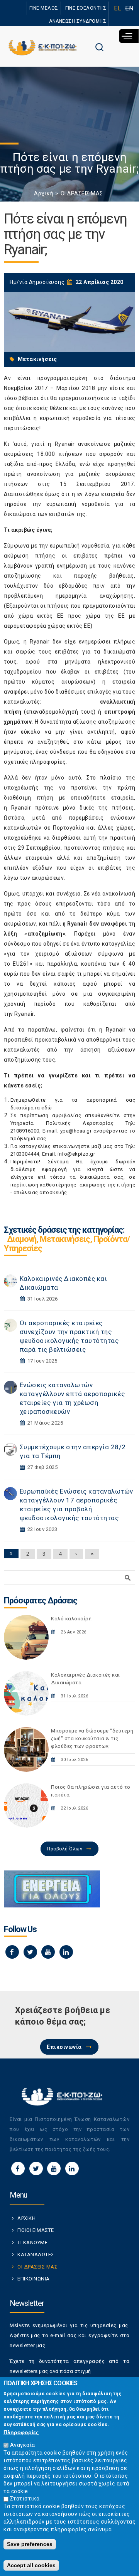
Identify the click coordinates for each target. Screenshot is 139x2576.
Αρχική (44, 193)
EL (118, 8)
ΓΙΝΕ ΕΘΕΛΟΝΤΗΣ (86, 8)
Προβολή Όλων (65, 1849)
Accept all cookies (31, 2565)
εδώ (47, 1108)
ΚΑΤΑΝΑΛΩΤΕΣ (36, 2254)
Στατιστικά (25, 2499)
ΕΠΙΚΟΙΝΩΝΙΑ (34, 2279)
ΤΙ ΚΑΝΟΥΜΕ (32, 2242)
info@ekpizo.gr (76, 1154)
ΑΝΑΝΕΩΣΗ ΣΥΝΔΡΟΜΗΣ (78, 21)
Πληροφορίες (21, 2432)
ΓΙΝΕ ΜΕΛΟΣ (44, 8)
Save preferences (30, 2544)
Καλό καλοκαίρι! (71, 1619)
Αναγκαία (23, 2445)
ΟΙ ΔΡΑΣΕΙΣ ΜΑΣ (82, 193)
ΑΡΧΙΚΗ (26, 2218)
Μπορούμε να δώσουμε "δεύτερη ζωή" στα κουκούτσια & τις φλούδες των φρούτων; (92, 1738)
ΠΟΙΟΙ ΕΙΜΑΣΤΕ (36, 2230)
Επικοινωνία (64, 2047)
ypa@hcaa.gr (76, 1131)
